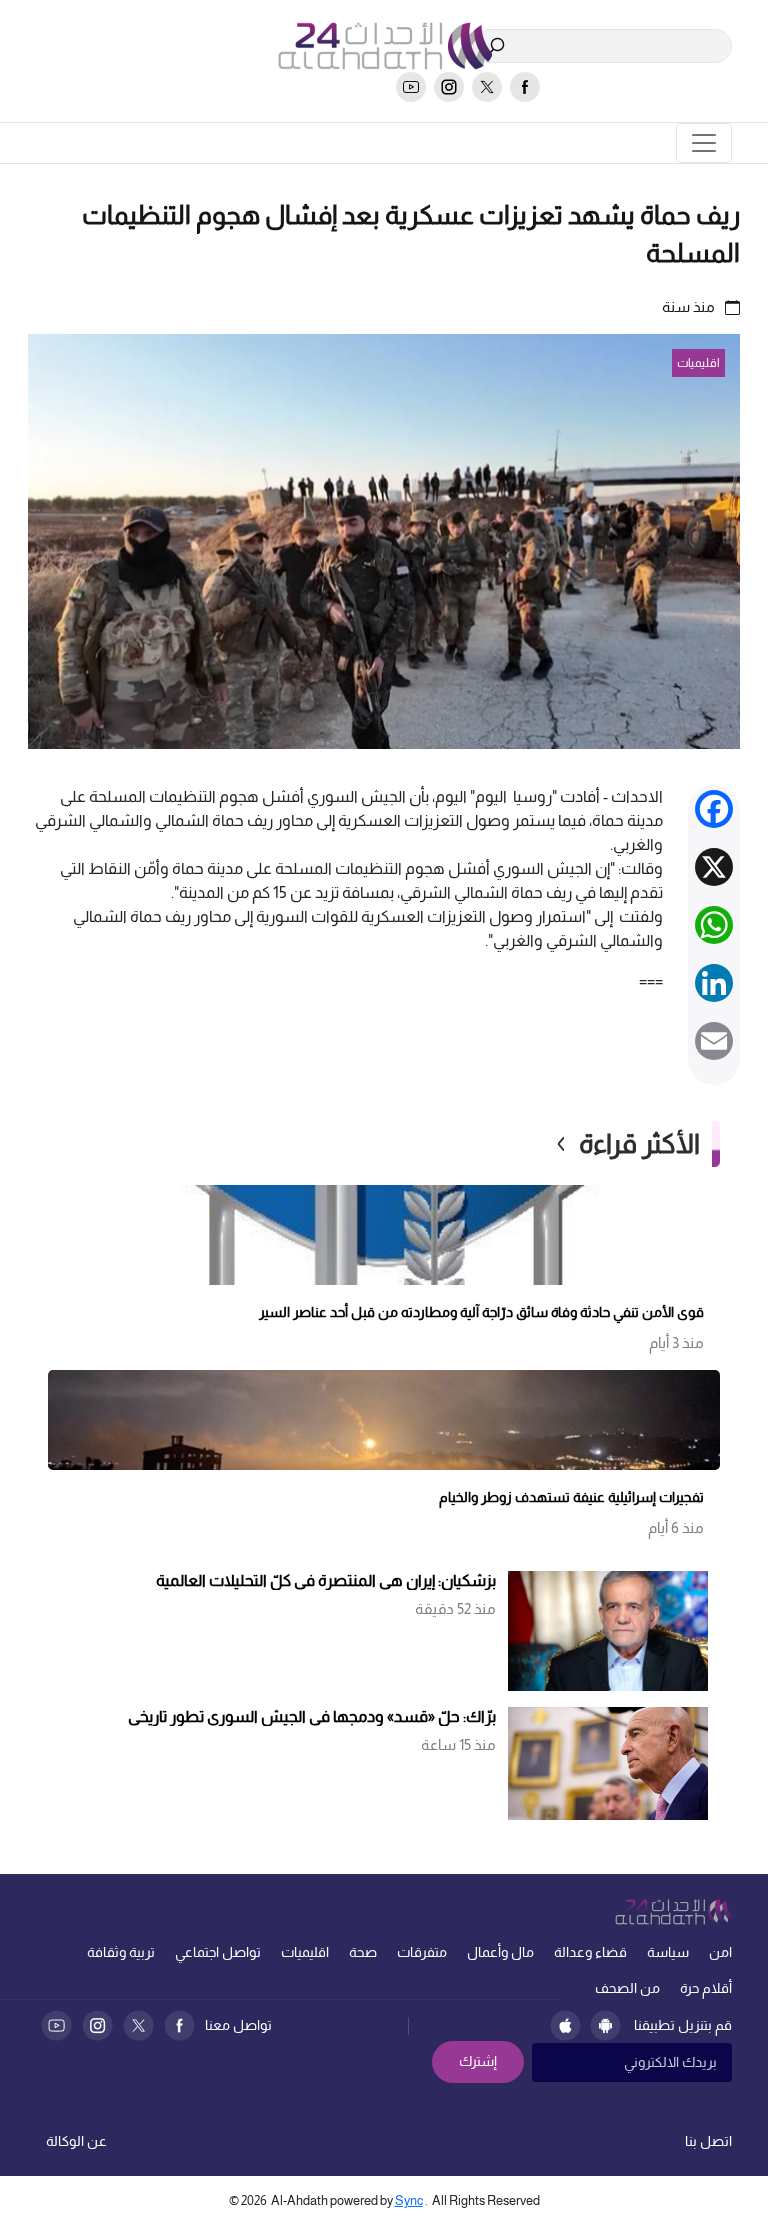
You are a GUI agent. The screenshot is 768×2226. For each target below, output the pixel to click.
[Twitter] (138, 2025)
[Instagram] (97, 2025)
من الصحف (627, 1988)
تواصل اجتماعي (218, 1952)
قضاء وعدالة (590, 1952)
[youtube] (411, 87)
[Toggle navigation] (704, 143)
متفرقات (422, 1952)
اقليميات (305, 1952)
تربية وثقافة (121, 1952)
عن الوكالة (76, 2141)
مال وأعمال (500, 1952)
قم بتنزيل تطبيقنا (683, 2025)
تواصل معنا (238, 2025)
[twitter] (487, 87)
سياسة (668, 1952)
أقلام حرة (706, 1988)
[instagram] (449, 87)
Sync (409, 2200)
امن (720, 1952)
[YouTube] (56, 2025)
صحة (363, 1952)
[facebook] (525, 87)
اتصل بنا (708, 2141)
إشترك (478, 2061)
